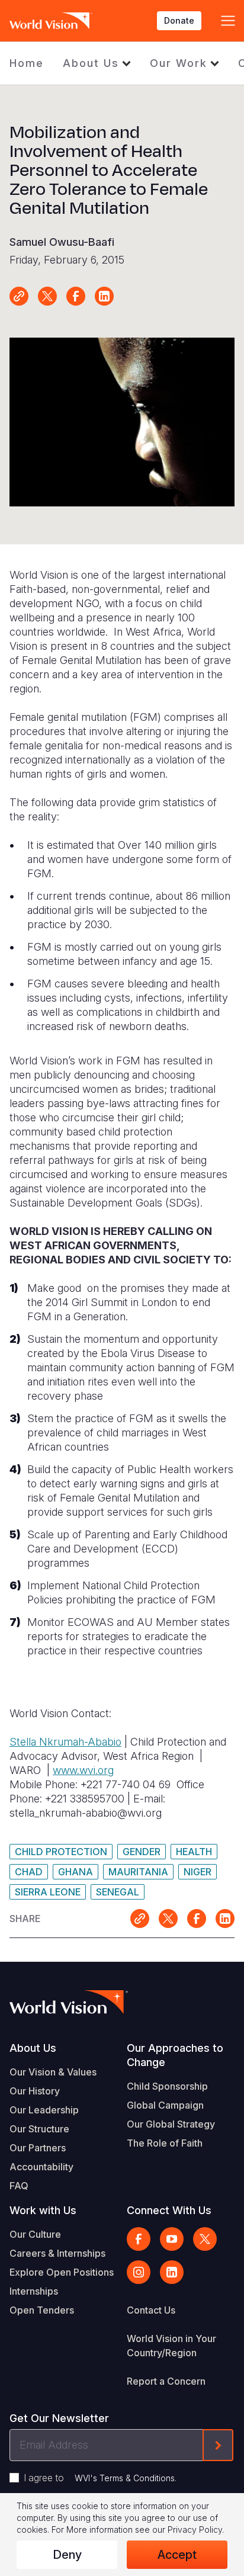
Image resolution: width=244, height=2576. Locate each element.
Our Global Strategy (171, 2124)
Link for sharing (19, 296)
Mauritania (138, 1872)
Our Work (179, 63)
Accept (177, 2555)
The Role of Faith (165, 2143)
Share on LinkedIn (104, 296)
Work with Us (43, 2210)
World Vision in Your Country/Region (171, 2346)
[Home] (51, 21)
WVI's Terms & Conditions (125, 2478)
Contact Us (151, 2310)
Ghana (76, 1872)
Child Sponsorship (167, 2086)
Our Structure (39, 2129)
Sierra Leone (48, 1892)
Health (194, 1852)
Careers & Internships (57, 2253)
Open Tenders (42, 2310)
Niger (198, 1872)
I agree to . (100, 2478)
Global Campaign (165, 2105)
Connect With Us (169, 2210)
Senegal (118, 1892)
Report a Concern (166, 2381)
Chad (29, 1872)
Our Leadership (44, 2110)
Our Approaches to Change (175, 2055)
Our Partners (38, 2148)
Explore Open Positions (62, 2272)
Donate (179, 20)
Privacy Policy (195, 2530)
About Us (91, 63)
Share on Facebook (76, 296)
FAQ (19, 2186)
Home (27, 63)
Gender (142, 1852)
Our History (35, 2091)
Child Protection (61, 1852)
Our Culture (35, 2234)
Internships (34, 2291)
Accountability (41, 2167)
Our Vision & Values (53, 2072)
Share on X (47, 296)
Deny (67, 2555)
